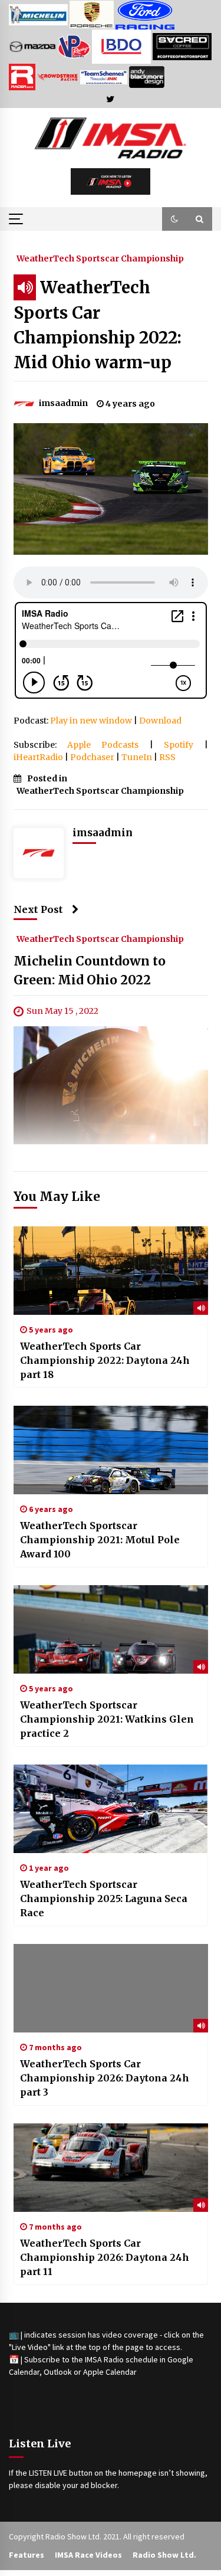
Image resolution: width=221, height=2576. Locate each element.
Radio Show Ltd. (164, 2555)
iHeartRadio (38, 757)
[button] (174, 219)
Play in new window (91, 721)
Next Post (38, 909)
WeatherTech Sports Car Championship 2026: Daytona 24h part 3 (105, 2078)
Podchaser (92, 757)
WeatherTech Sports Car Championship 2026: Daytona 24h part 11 (105, 2257)
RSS (167, 757)
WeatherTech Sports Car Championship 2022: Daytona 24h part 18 (105, 1360)
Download (160, 721)
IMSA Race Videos (88, 2555)
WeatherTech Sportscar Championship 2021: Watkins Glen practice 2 (107, 1719)
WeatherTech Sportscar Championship (100, 258)
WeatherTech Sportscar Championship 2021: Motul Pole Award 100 (100, 1540)
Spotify (179, 745)
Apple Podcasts (103, 745)
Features (27, 2555)
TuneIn (137, 757)
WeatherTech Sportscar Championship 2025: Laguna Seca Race (104, 1899)
